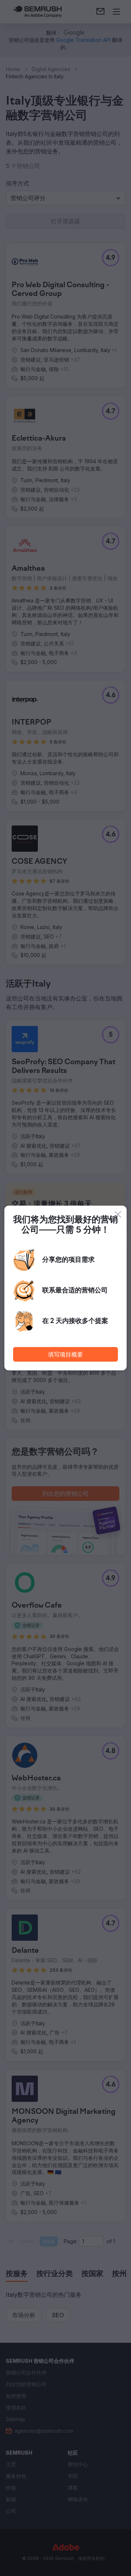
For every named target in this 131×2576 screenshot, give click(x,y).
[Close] (118, 1214)
